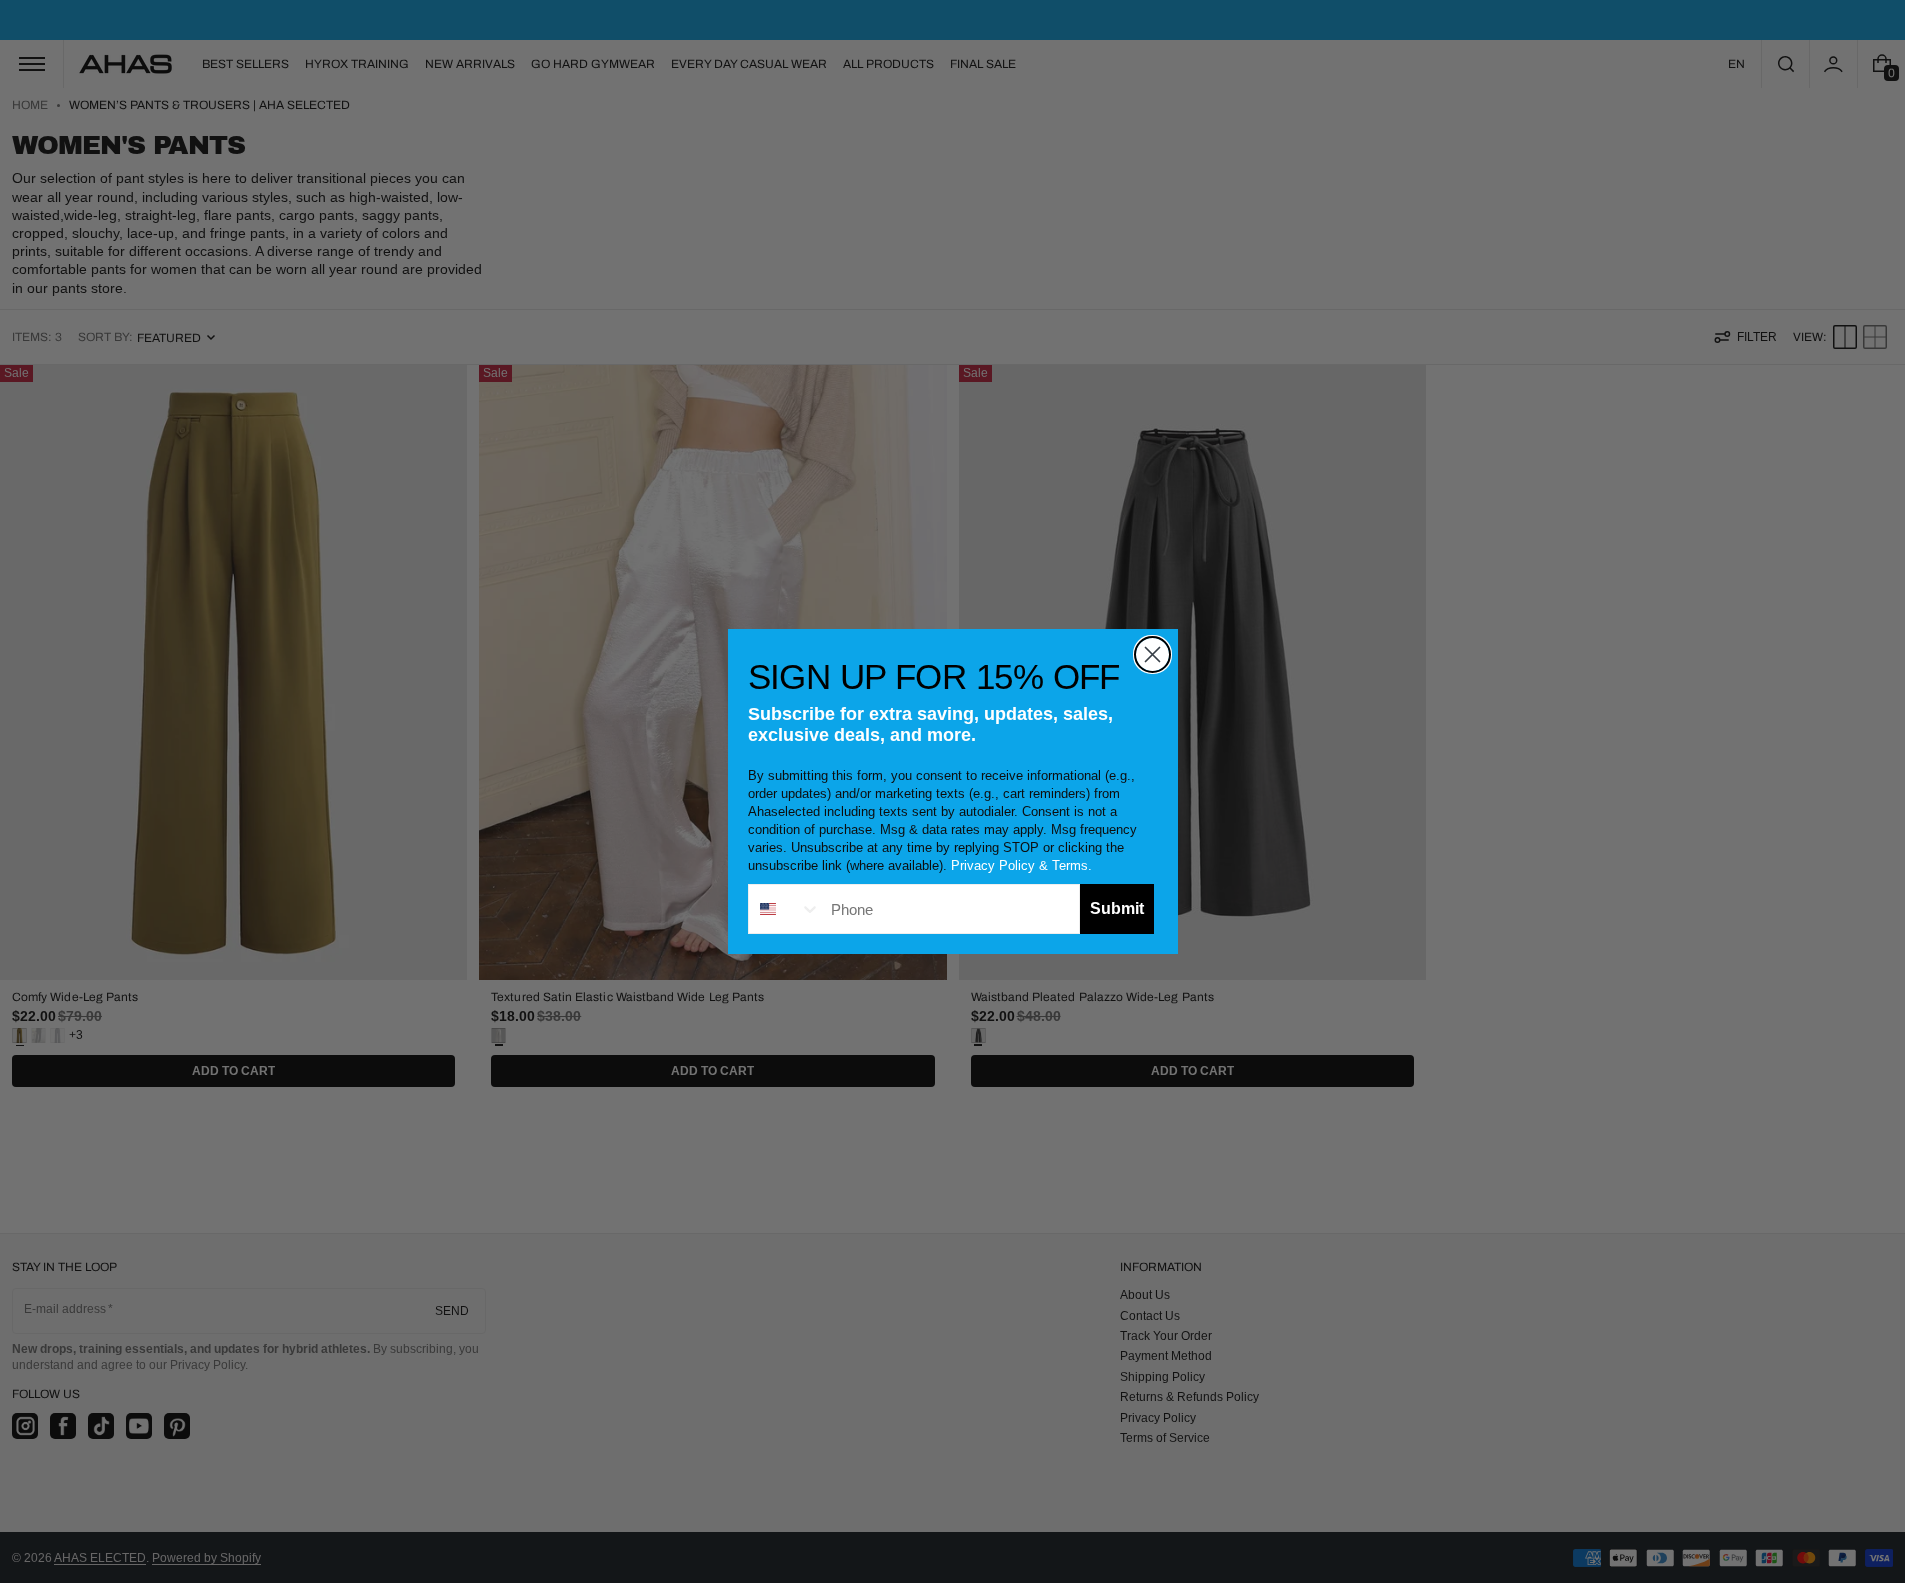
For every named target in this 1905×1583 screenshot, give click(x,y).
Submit (1117, 908)
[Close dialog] (1152, 654)
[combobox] (785, 909)
